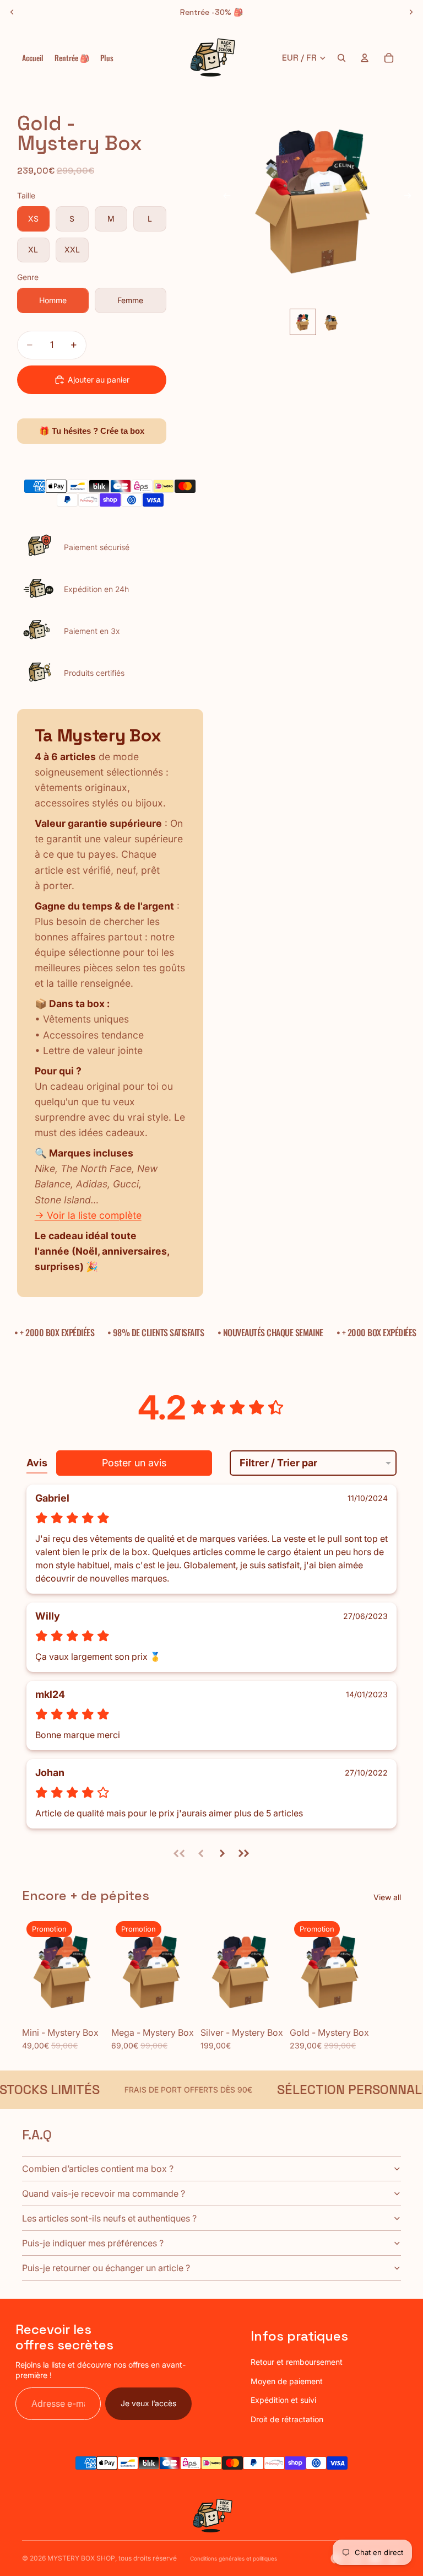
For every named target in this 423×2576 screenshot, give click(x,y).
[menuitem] (107, 58)
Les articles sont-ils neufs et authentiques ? (109, 2218)
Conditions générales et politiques (234, 2558)
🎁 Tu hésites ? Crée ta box (92, 431)
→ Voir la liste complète (88, 1215)
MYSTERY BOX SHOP (81, 2558)
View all (387, 1897)
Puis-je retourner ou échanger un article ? (106, 2268)
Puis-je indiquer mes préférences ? (93, 2243)
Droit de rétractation (287, 2419)
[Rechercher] (341, 58)
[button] (180, 1853)
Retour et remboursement (297, 2362)
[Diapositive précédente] (12, 12)
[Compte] (365, 58)
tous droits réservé (148, 2558)
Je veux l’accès (148, 2403)
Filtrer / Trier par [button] (278, 1463)
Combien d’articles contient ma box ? (98, 2169)
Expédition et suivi (283, 2400)
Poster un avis (134, 1463)
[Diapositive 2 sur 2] (332, 322)
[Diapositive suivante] (411, 12)
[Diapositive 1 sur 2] (303, 322)
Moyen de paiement (287, 2381)
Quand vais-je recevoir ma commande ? (104, 2193)
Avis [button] (37, 1463)
